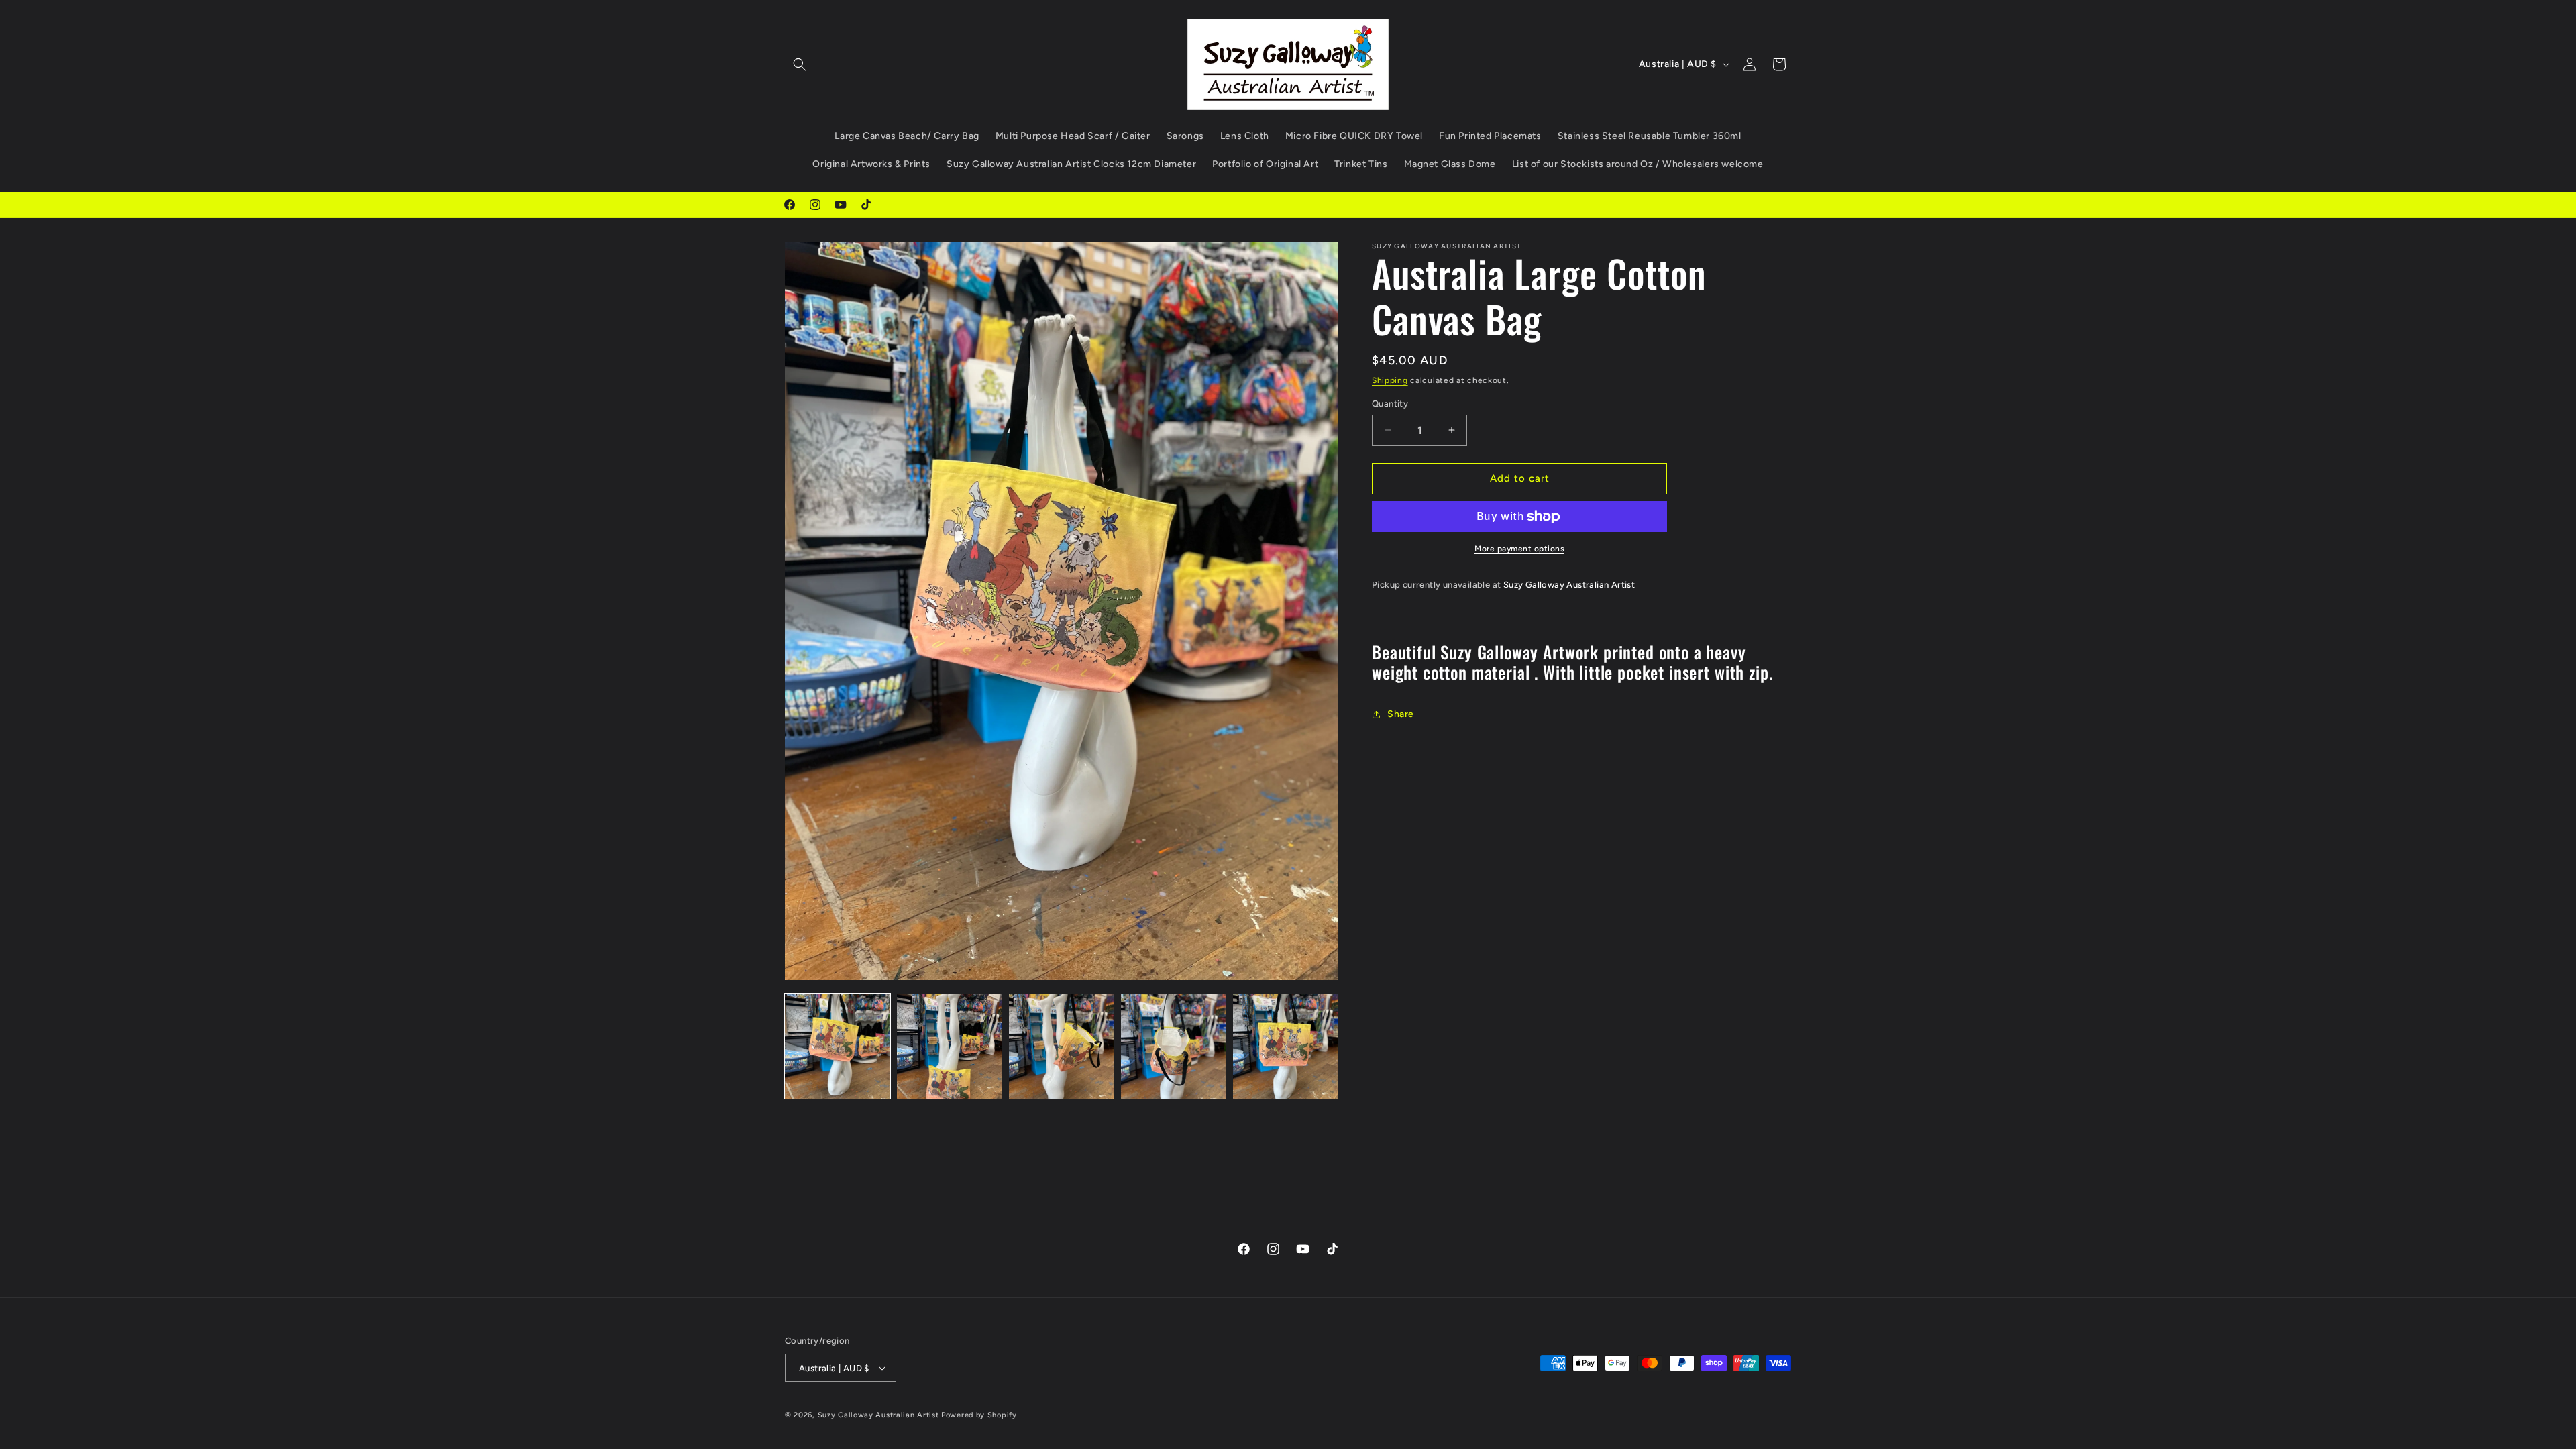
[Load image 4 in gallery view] (1174, 1046)
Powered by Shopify (979, 1415)
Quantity (1390, 404)
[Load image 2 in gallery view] (950, 1046)
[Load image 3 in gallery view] (1062, 1046)
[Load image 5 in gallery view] (1286, 1046)
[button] (800, 64)
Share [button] (1401, 714)
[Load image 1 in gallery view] (838, 1046)
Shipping (1390, 380)
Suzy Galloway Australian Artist (878, 1415)
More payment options (1519, 549)
